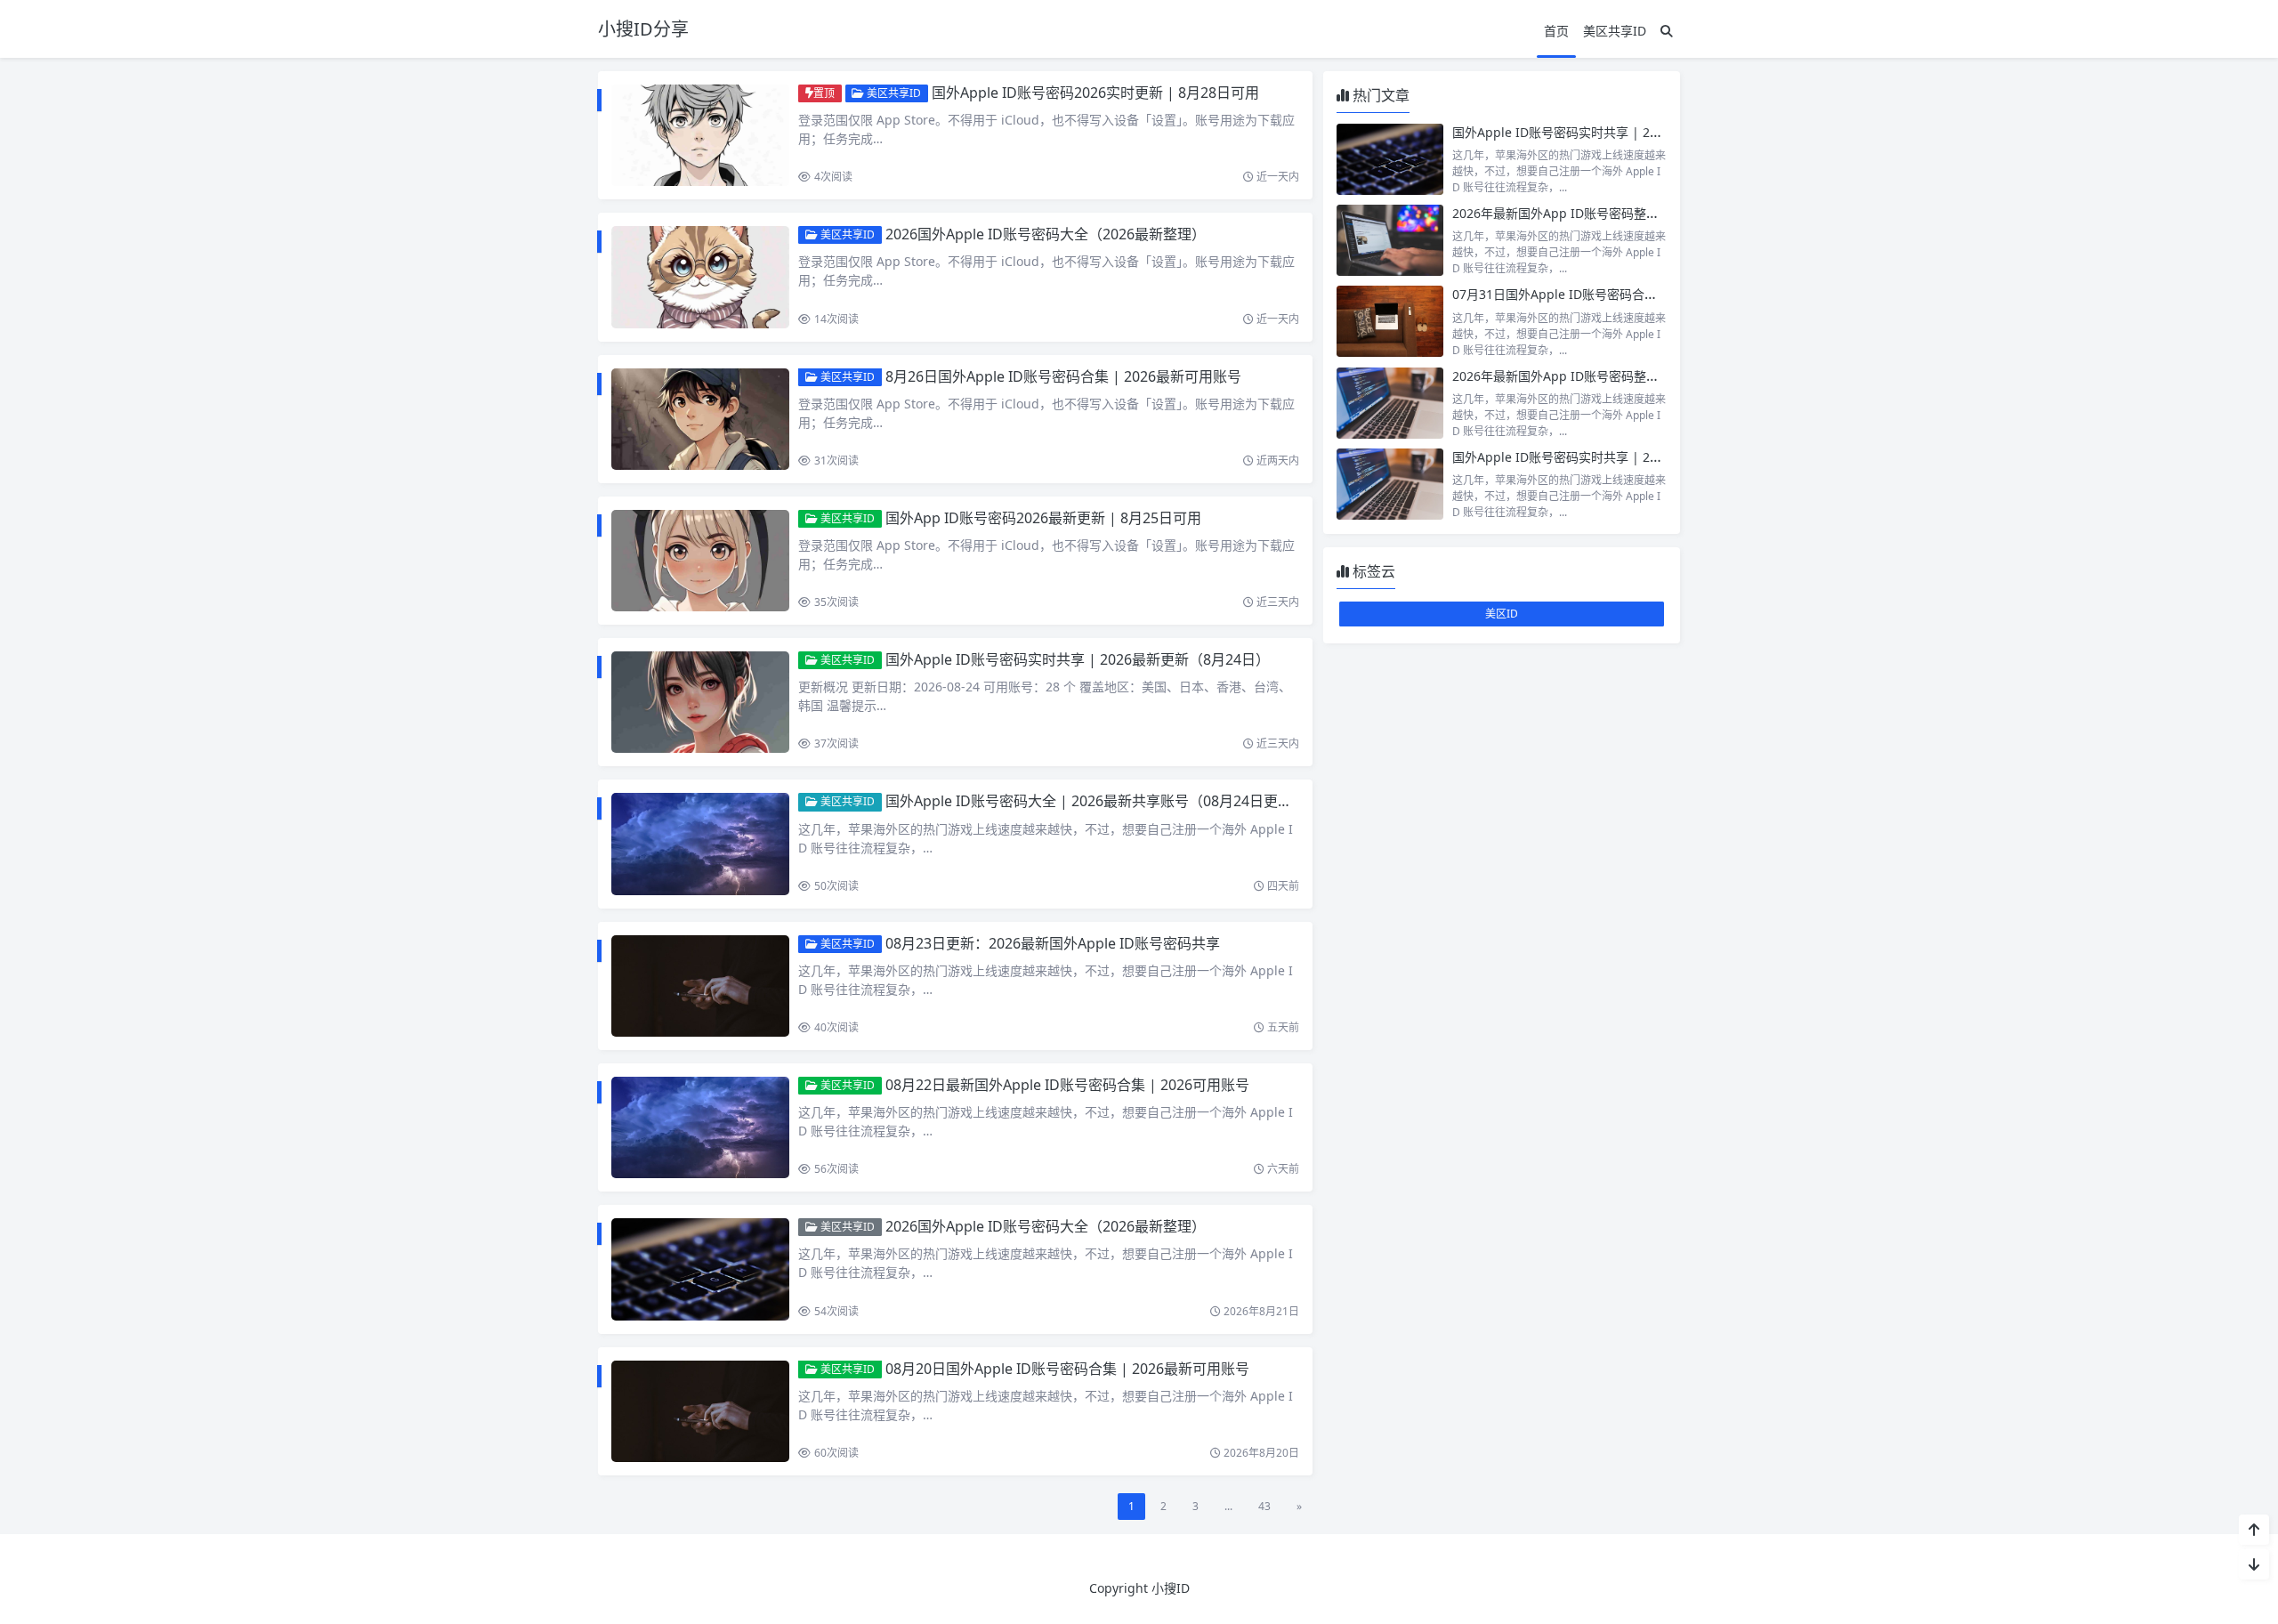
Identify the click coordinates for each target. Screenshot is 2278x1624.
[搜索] (1667, 31)
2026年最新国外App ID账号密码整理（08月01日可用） (1607, 376)
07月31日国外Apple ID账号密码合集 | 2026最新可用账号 (1613, 294)
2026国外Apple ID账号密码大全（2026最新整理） (1046, 234)
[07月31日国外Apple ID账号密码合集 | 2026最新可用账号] (1390, 321)
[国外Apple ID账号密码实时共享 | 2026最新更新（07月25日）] (1390, 159)
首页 (1556, 31)
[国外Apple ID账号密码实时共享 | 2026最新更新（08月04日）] (1390, 484)
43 (1264, 1506)
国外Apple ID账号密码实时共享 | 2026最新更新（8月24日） (1078, 659)
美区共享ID (1615, 31)
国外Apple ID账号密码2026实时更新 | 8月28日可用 (1095, 93)
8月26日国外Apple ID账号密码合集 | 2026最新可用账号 (1063, 376)
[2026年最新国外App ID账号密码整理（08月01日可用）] (1390, 403)
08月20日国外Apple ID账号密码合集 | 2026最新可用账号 (1067, 1369)
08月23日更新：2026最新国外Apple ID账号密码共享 (1053, 943)
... (1228, 1506)
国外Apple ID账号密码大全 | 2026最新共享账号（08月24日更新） (1096, 801)
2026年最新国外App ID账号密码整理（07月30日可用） (1607, 213)
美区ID (1502, 614)
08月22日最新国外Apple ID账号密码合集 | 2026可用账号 (1067, 1085)
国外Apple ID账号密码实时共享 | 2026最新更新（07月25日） (1626, 132)
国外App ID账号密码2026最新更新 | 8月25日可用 (1043, 518)
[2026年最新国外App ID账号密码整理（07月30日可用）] (1390, 240)
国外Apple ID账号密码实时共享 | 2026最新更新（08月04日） (1626, 457)
